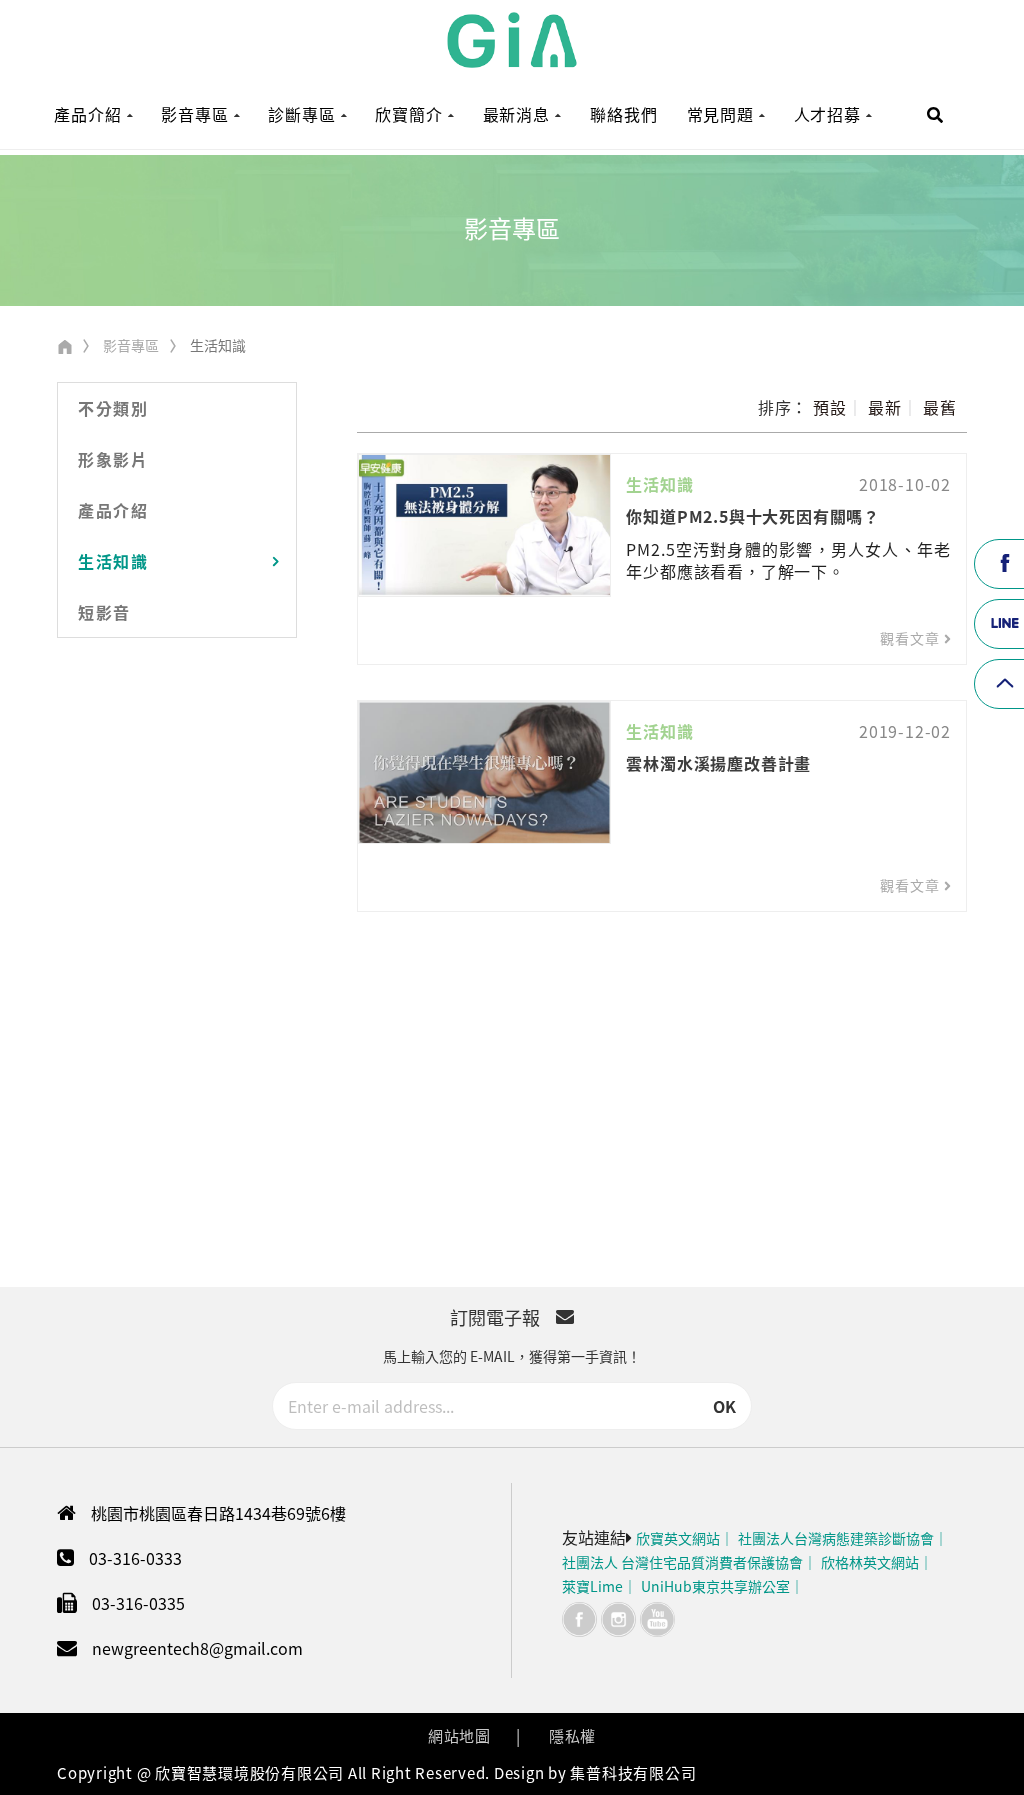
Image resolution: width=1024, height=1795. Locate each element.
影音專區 (131, 345)
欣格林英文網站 (870, 1562)
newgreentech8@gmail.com (197, 1648)
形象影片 (113, 459)
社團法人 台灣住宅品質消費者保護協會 (682, 1562)
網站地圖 (459, 1735)
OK (724, 1406)
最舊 (940, 407)
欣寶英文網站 (678, 1538)
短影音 (104, 612)
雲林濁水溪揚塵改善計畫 (718, 763)
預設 (830, 407)
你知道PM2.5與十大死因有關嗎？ (753, 516)
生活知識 (113, 561)
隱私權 (572, 1735)
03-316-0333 (135, 1558)
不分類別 (113, 408)
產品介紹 (113, 510)
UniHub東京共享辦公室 (715, 1586)
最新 (885, 407)
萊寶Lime (592, 1586)
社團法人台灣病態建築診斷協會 (836, 1538)
